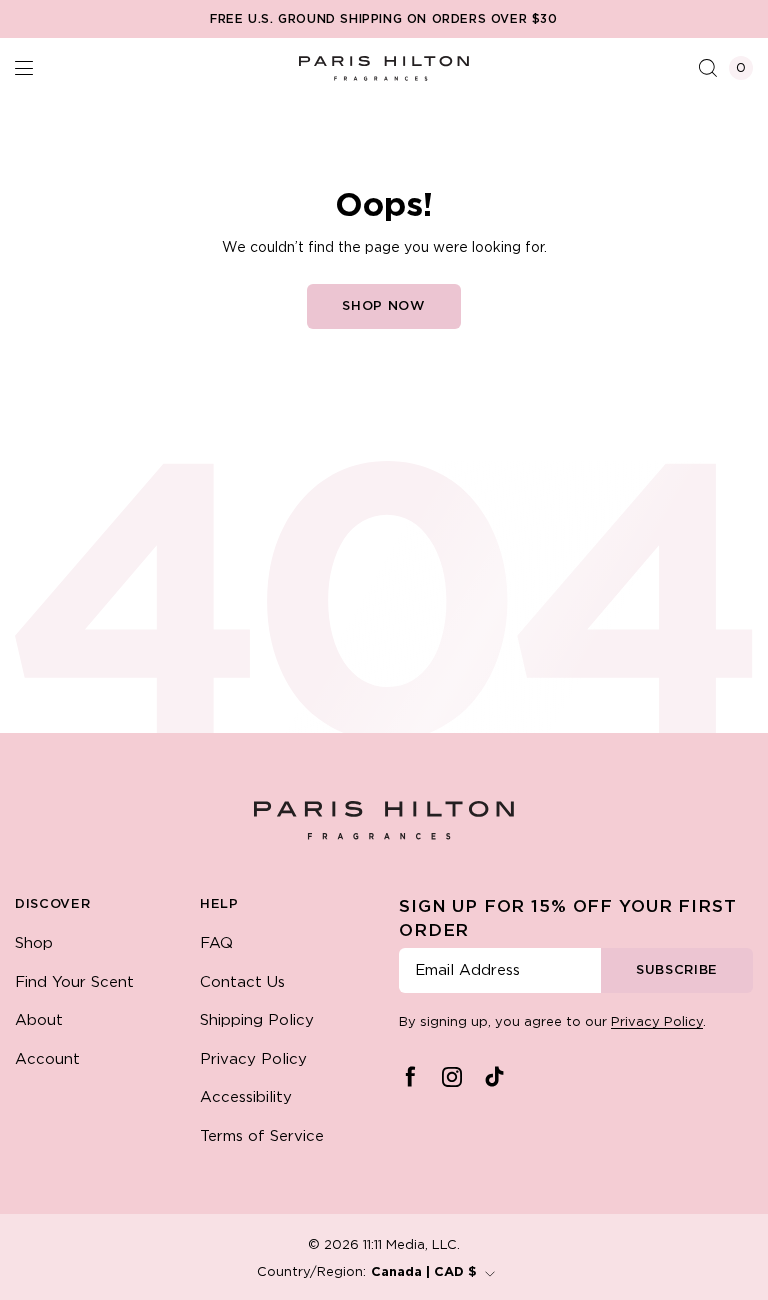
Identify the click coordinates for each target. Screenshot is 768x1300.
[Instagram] (452, 1077)
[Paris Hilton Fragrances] (384, 68)
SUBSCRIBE (677, 970)
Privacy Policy (657, 1022)
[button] (24, 68)
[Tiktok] (494, 1077)
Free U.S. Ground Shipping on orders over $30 (383, 19)
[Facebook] (410, 1077)
